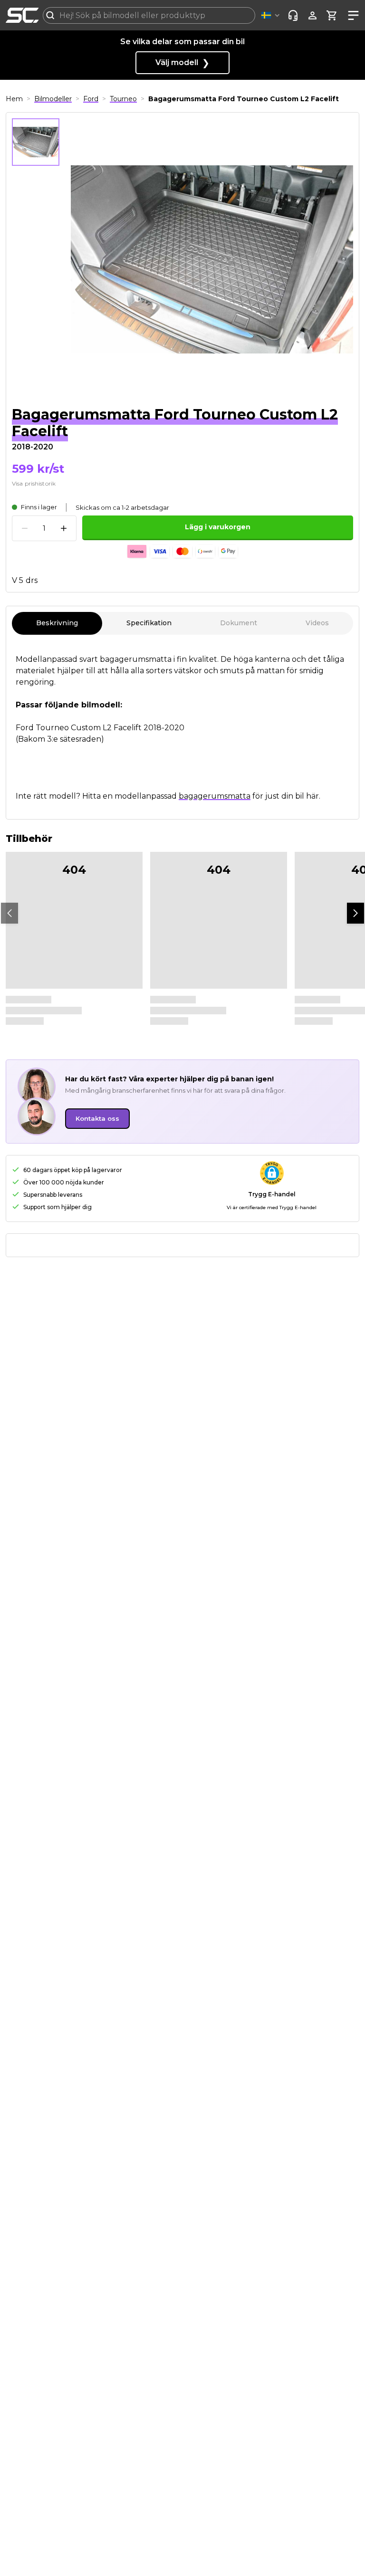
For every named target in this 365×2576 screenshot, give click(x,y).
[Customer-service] (293, 15)
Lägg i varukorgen (218, 527)
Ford (91, 99)
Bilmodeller (53, 99)
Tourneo (123, 99)
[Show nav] (351, 15)
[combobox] (149, 15)
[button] (272, 15)
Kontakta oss (97, 1118)
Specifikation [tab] (149, 623)
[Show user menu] (312, 15)
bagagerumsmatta (215, 796)
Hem (14, 99)
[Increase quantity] (64, 528)
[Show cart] (332, 15)
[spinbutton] (44, 529)
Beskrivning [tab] (57, 623)
